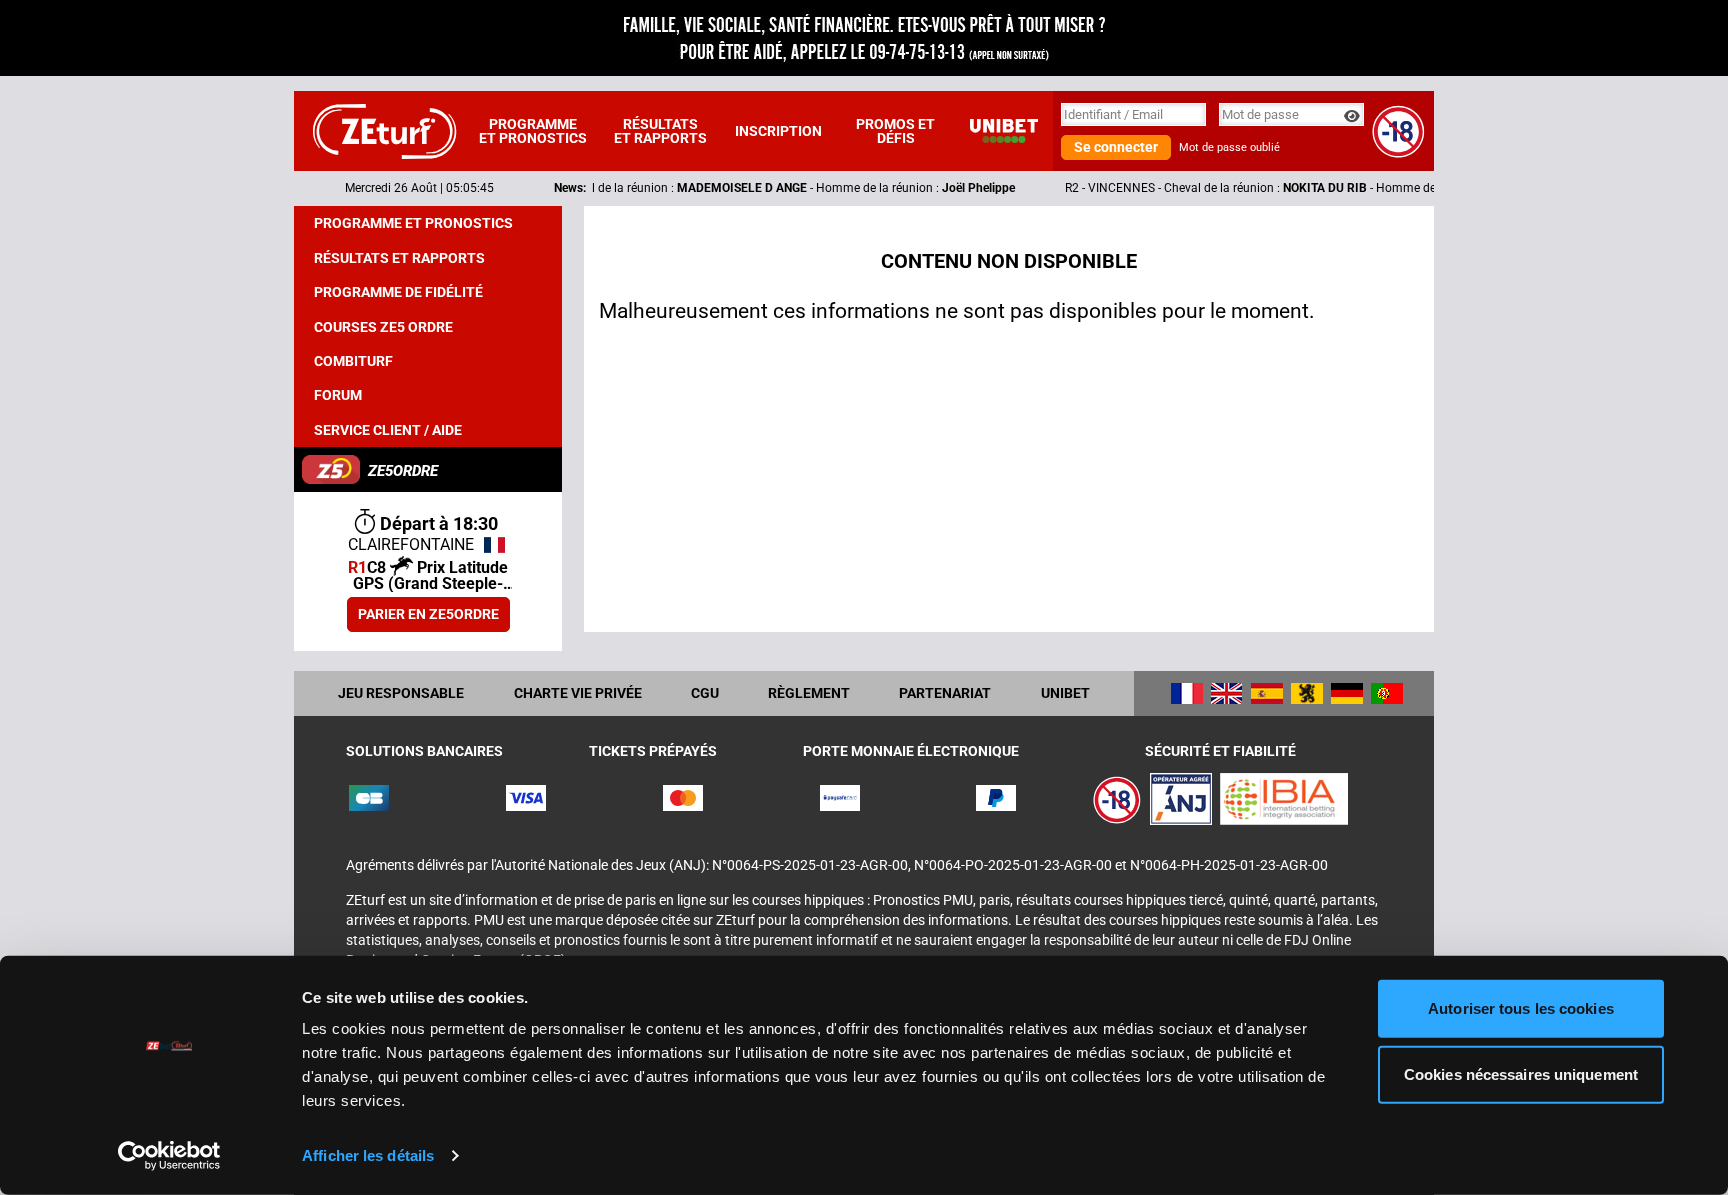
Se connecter (1116, 147)
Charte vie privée (578, 693)
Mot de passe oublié (1229, 147)
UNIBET (1065, 693)
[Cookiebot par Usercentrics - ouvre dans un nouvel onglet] (169, 1156)
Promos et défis (895, 131)
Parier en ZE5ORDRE (428, 614)
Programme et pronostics (533, 131)
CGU (705, 693)
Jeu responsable (401, 693)
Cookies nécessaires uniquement (1521, 1073)
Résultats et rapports (660, 131)
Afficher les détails (368, 1155)
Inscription (778, 131)
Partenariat (945, 693)
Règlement (809, 693)
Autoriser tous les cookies (1521, 1008)
